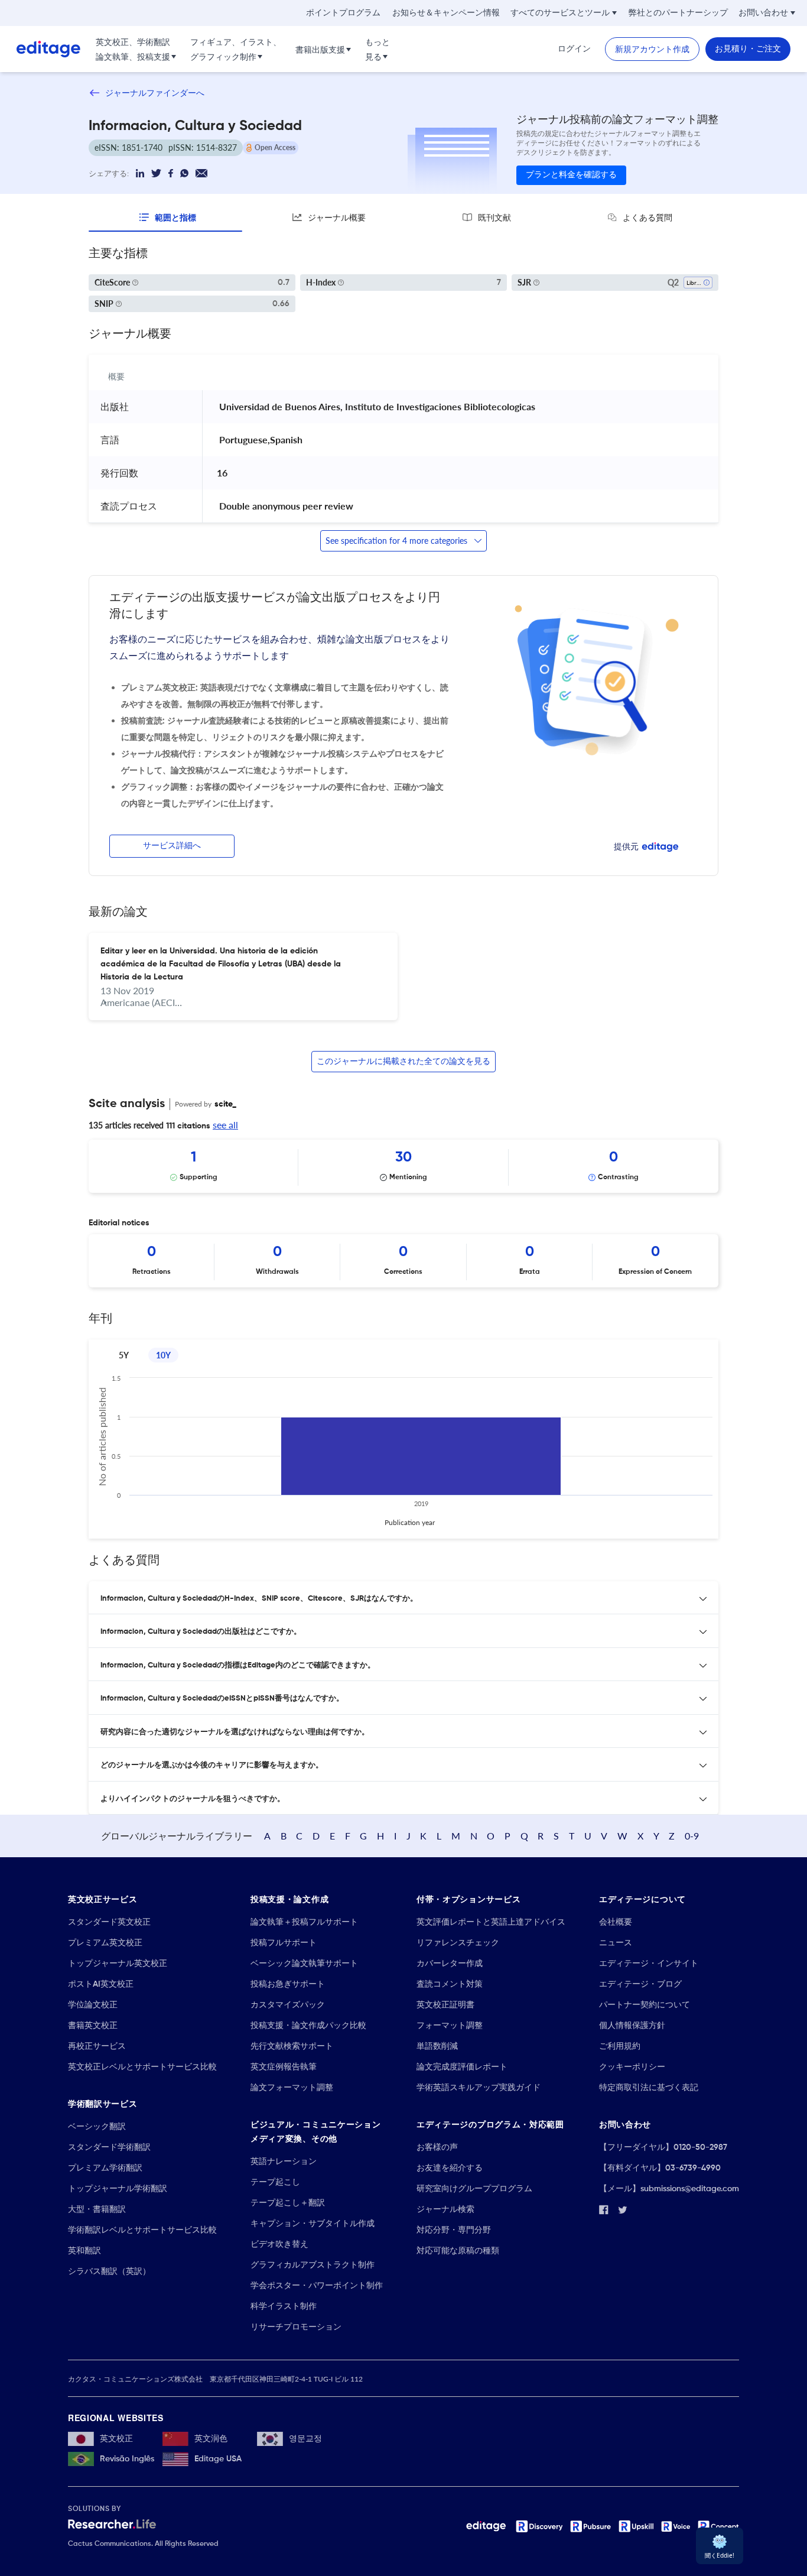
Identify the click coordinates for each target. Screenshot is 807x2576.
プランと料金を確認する (571, 175)
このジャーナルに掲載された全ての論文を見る (403, 1062)
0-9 (692, 1836)
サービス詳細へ (172, 846)
